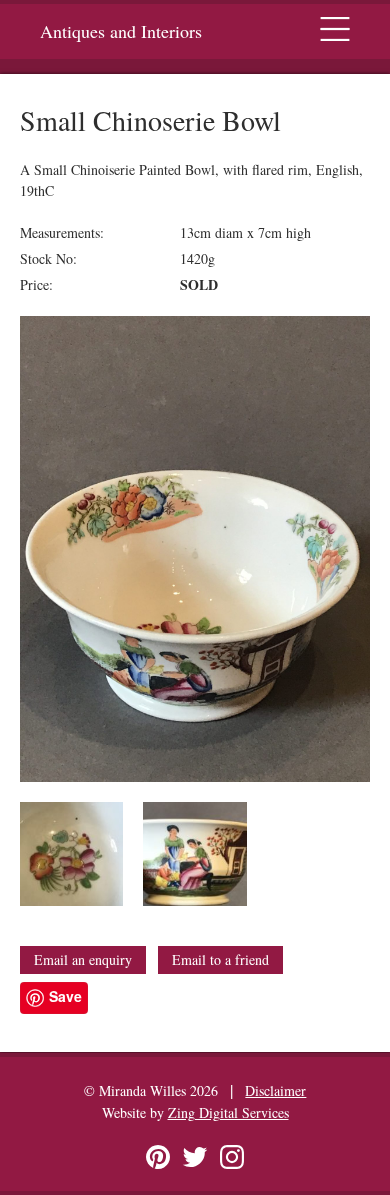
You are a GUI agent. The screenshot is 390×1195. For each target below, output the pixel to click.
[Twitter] (195, 1157)
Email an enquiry (83, 959)
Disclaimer (275, 1090)
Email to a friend (220, 959)
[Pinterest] (158, 1157)
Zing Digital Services (228, 1112)
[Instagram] (232, 1157)
